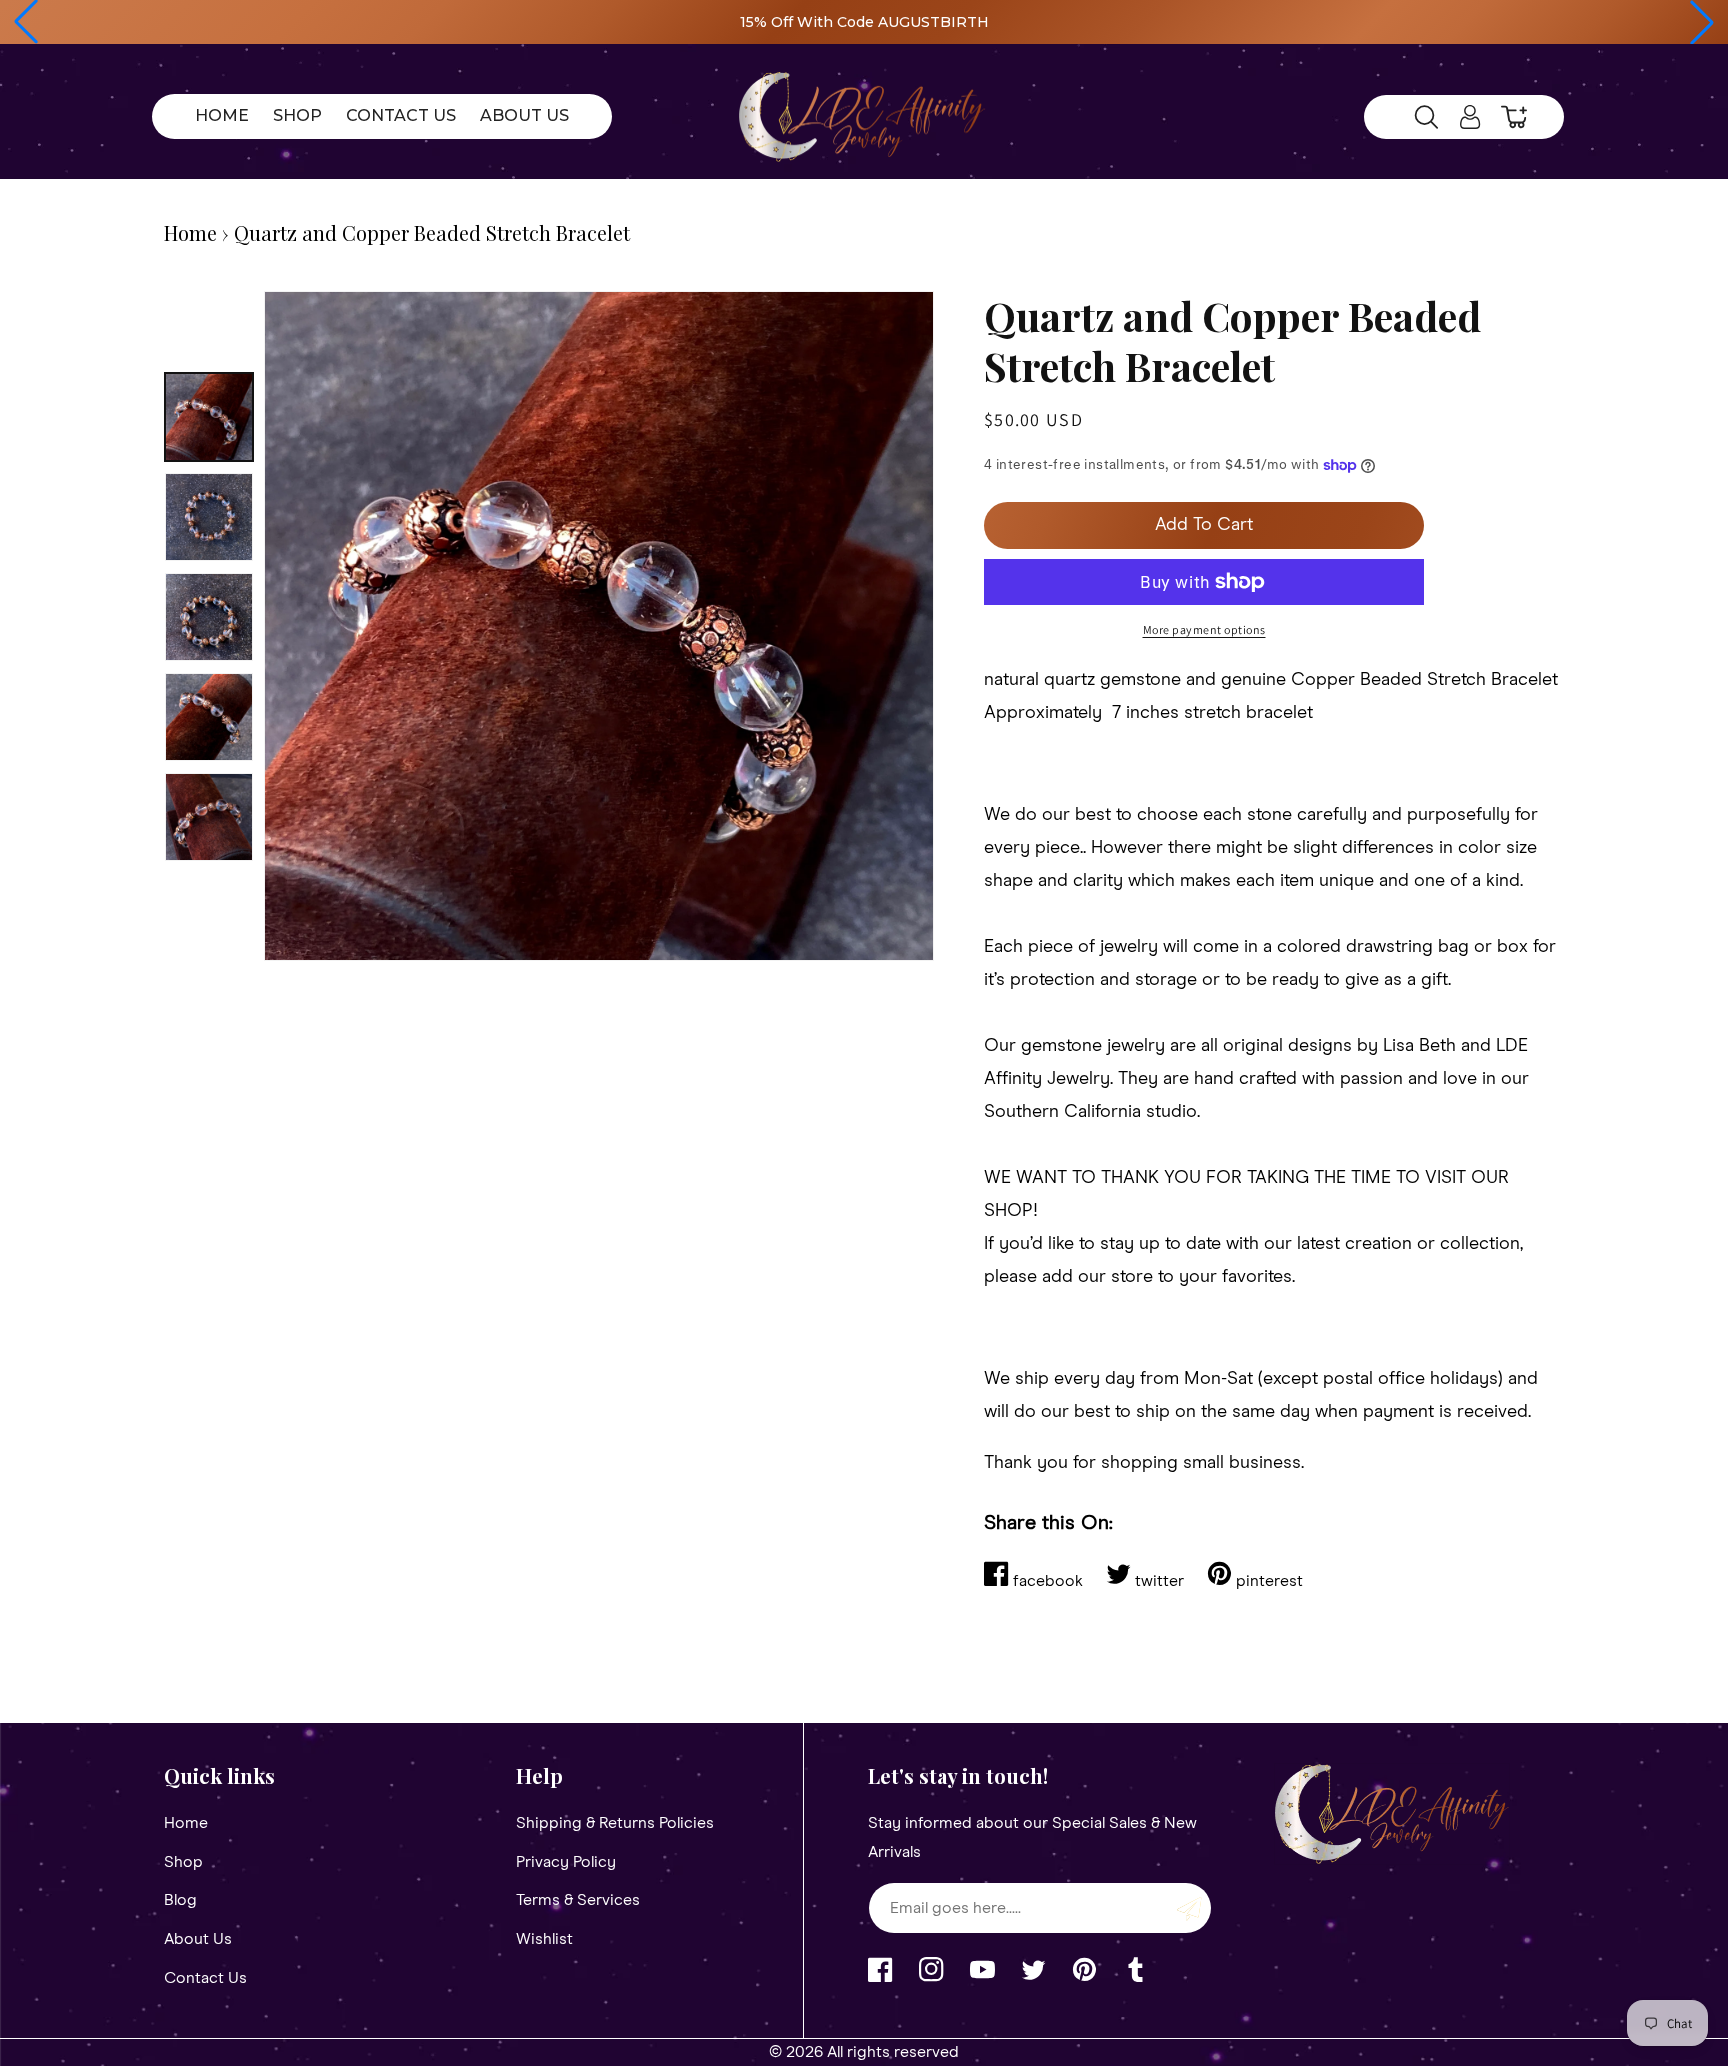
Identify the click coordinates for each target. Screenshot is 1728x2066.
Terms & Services (578, 1900)
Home (190, 232)
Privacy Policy (566, 1862)
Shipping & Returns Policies (615, 1823)
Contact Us (205, 1978)
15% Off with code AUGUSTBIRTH (864, 22)
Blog (180, 1900)
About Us (198, 1939)
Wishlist (544, 1939)
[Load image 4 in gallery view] (209, 717)
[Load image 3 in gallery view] (209, 617)
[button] (26, 22)
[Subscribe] (1189, 1908)
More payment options (1204, 629)
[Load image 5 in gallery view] (209, 817)
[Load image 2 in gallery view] (209, 517)
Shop (183, 1862)
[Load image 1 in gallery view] (209, 417)
